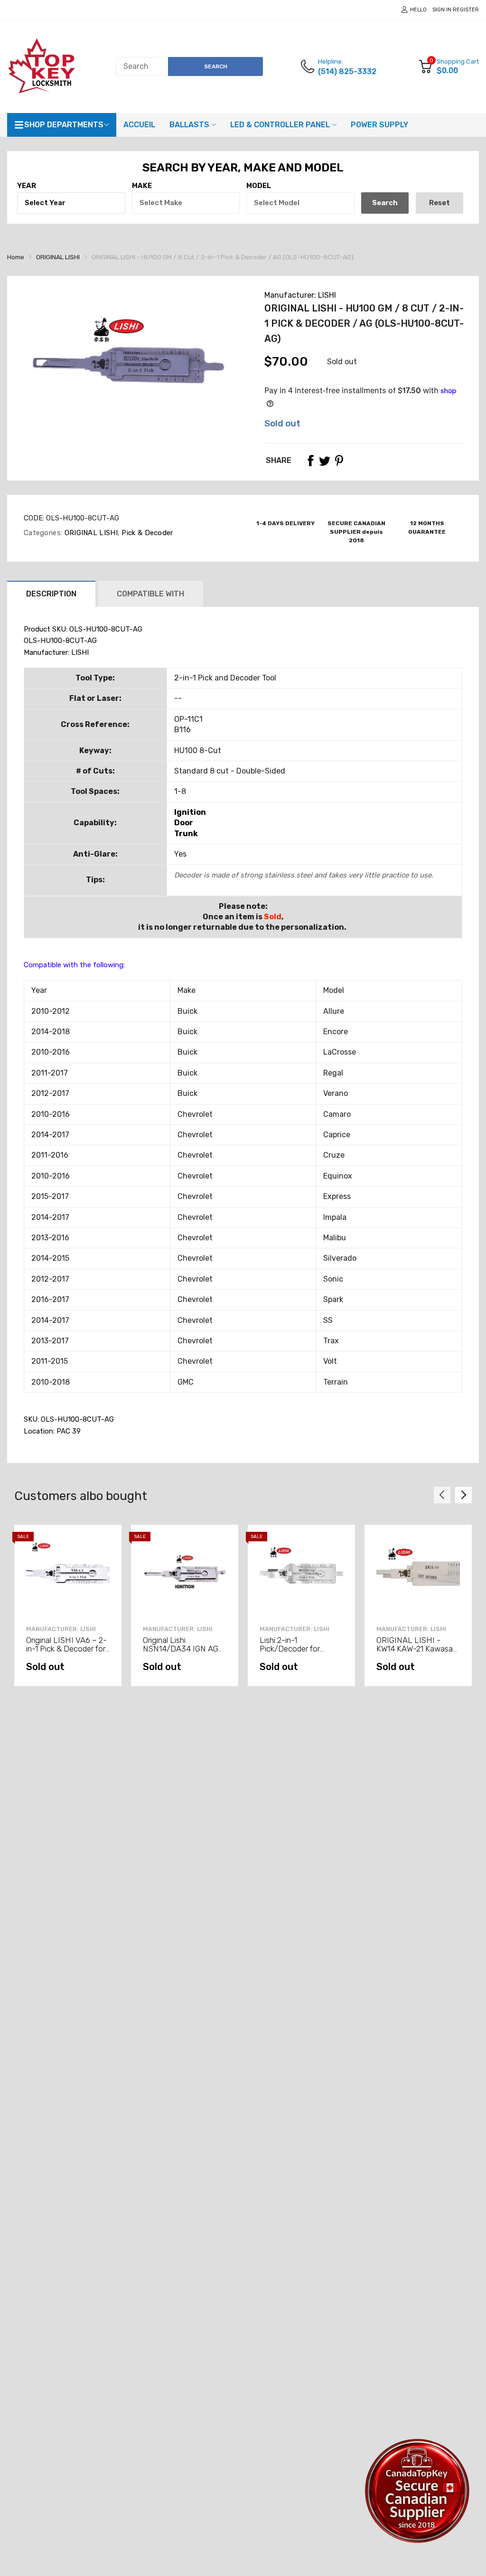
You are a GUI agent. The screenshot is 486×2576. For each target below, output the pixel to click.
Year (27, 186)
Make (142, 186)
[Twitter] (325, 461)
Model (259, 186)
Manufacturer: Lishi (294, 1629)
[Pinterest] (339, 461)
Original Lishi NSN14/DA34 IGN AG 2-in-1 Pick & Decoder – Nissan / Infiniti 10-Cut (184, 1653)
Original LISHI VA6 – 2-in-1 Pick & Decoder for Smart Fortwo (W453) (66, 1649)
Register (466, 10)
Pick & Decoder (146, 533)
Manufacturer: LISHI (300, 295)
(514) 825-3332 (347, 71)
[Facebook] (310, 461)
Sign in (442, 10)
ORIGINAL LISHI (90, 533)
